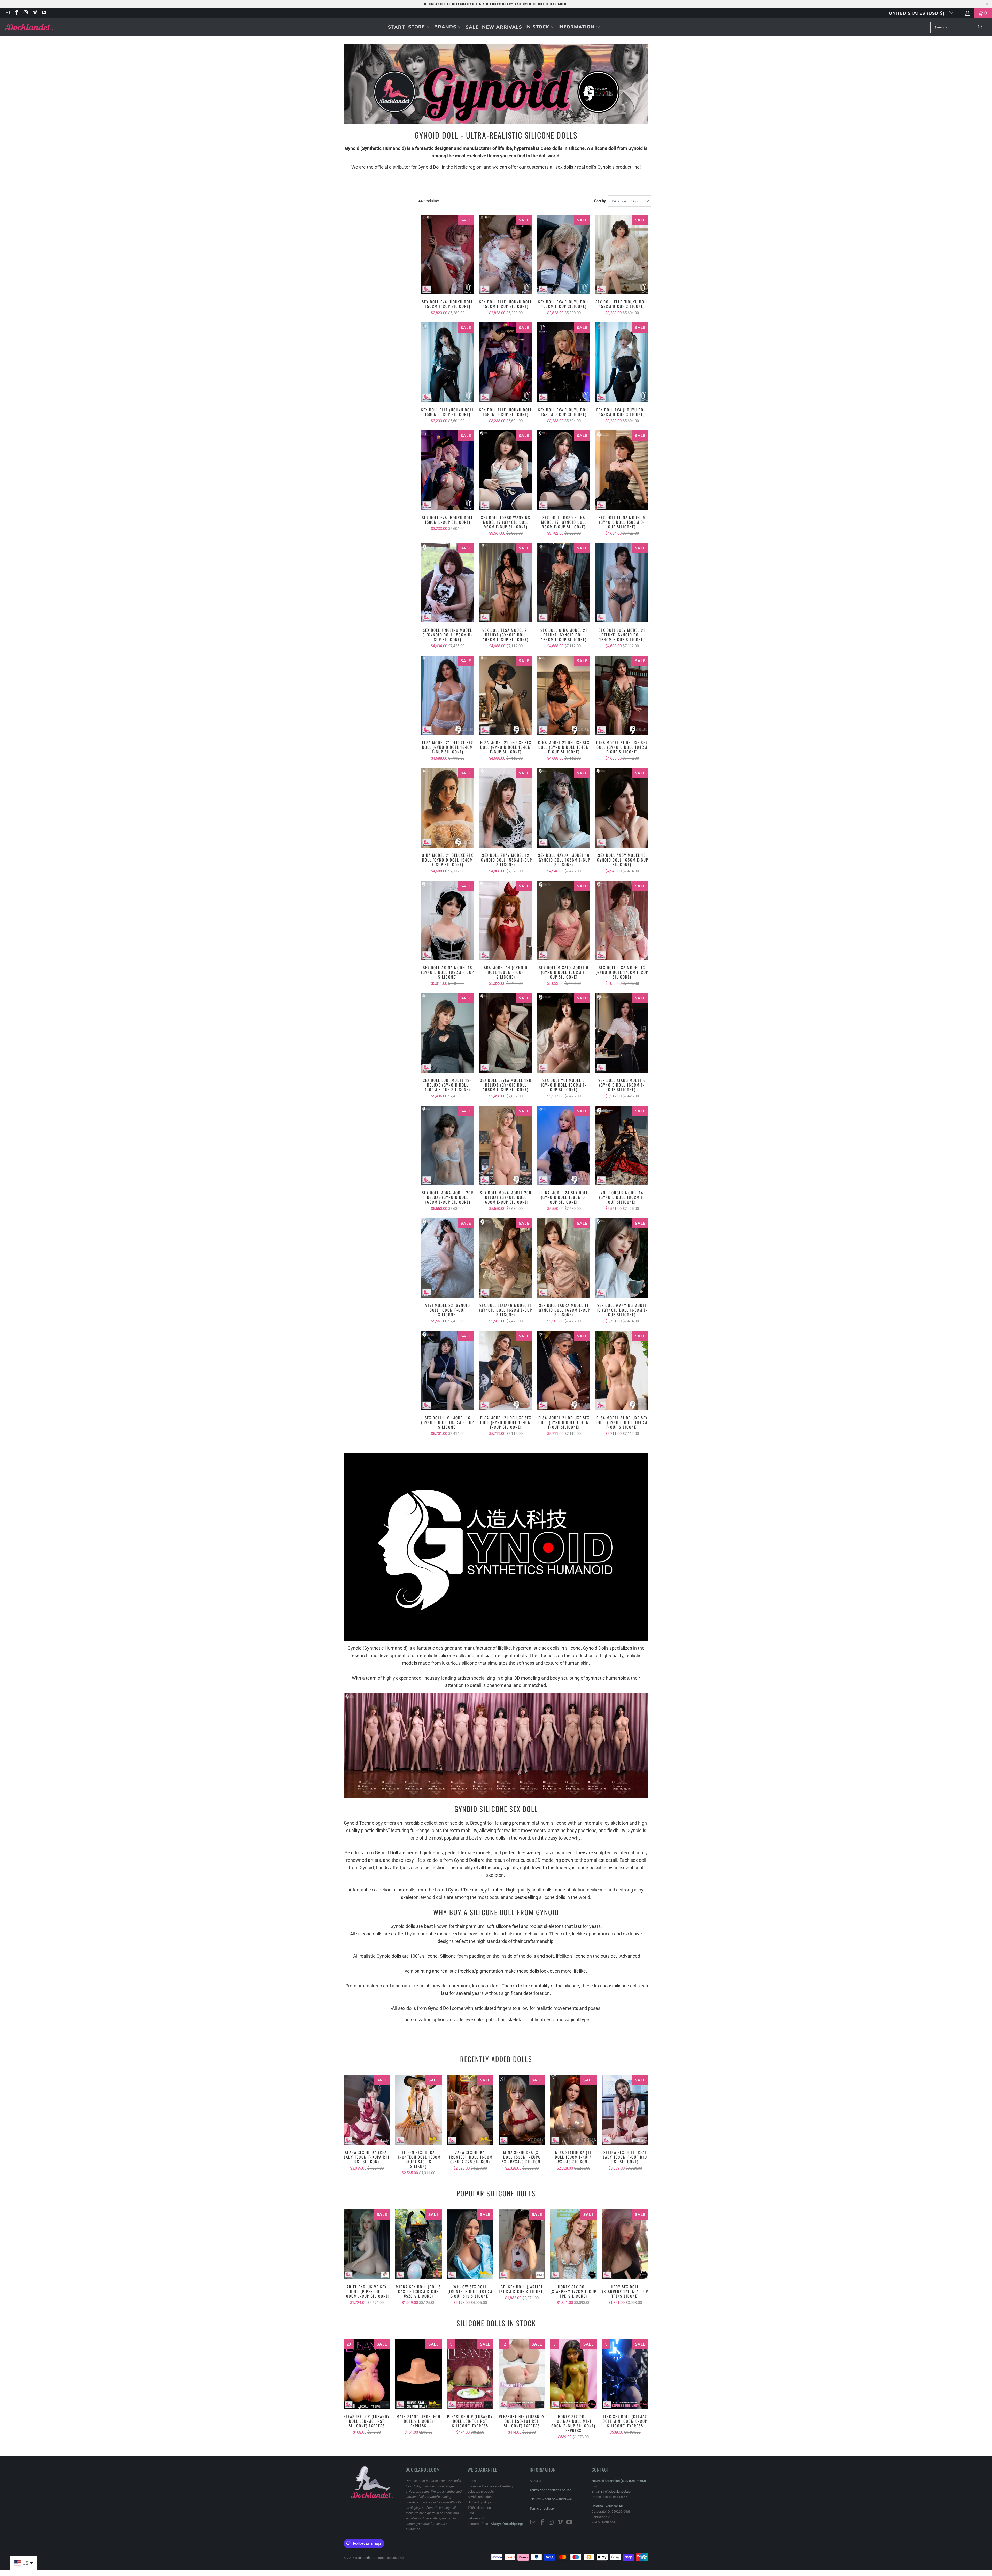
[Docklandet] (29, 27)
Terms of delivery (542, 2508)
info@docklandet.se (616, 2491)
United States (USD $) (918, 13)
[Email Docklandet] (7, 13)
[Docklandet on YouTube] (44, 13)
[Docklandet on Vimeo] (35, 13)
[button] (419, 27)
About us (536, 2481)
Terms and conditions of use (550, 2490)
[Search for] (980, 27)
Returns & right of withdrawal (551, 2499)
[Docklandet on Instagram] (25, 13)
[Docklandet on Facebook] (16, 13)
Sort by (600, 201)
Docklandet (363, 2558)
